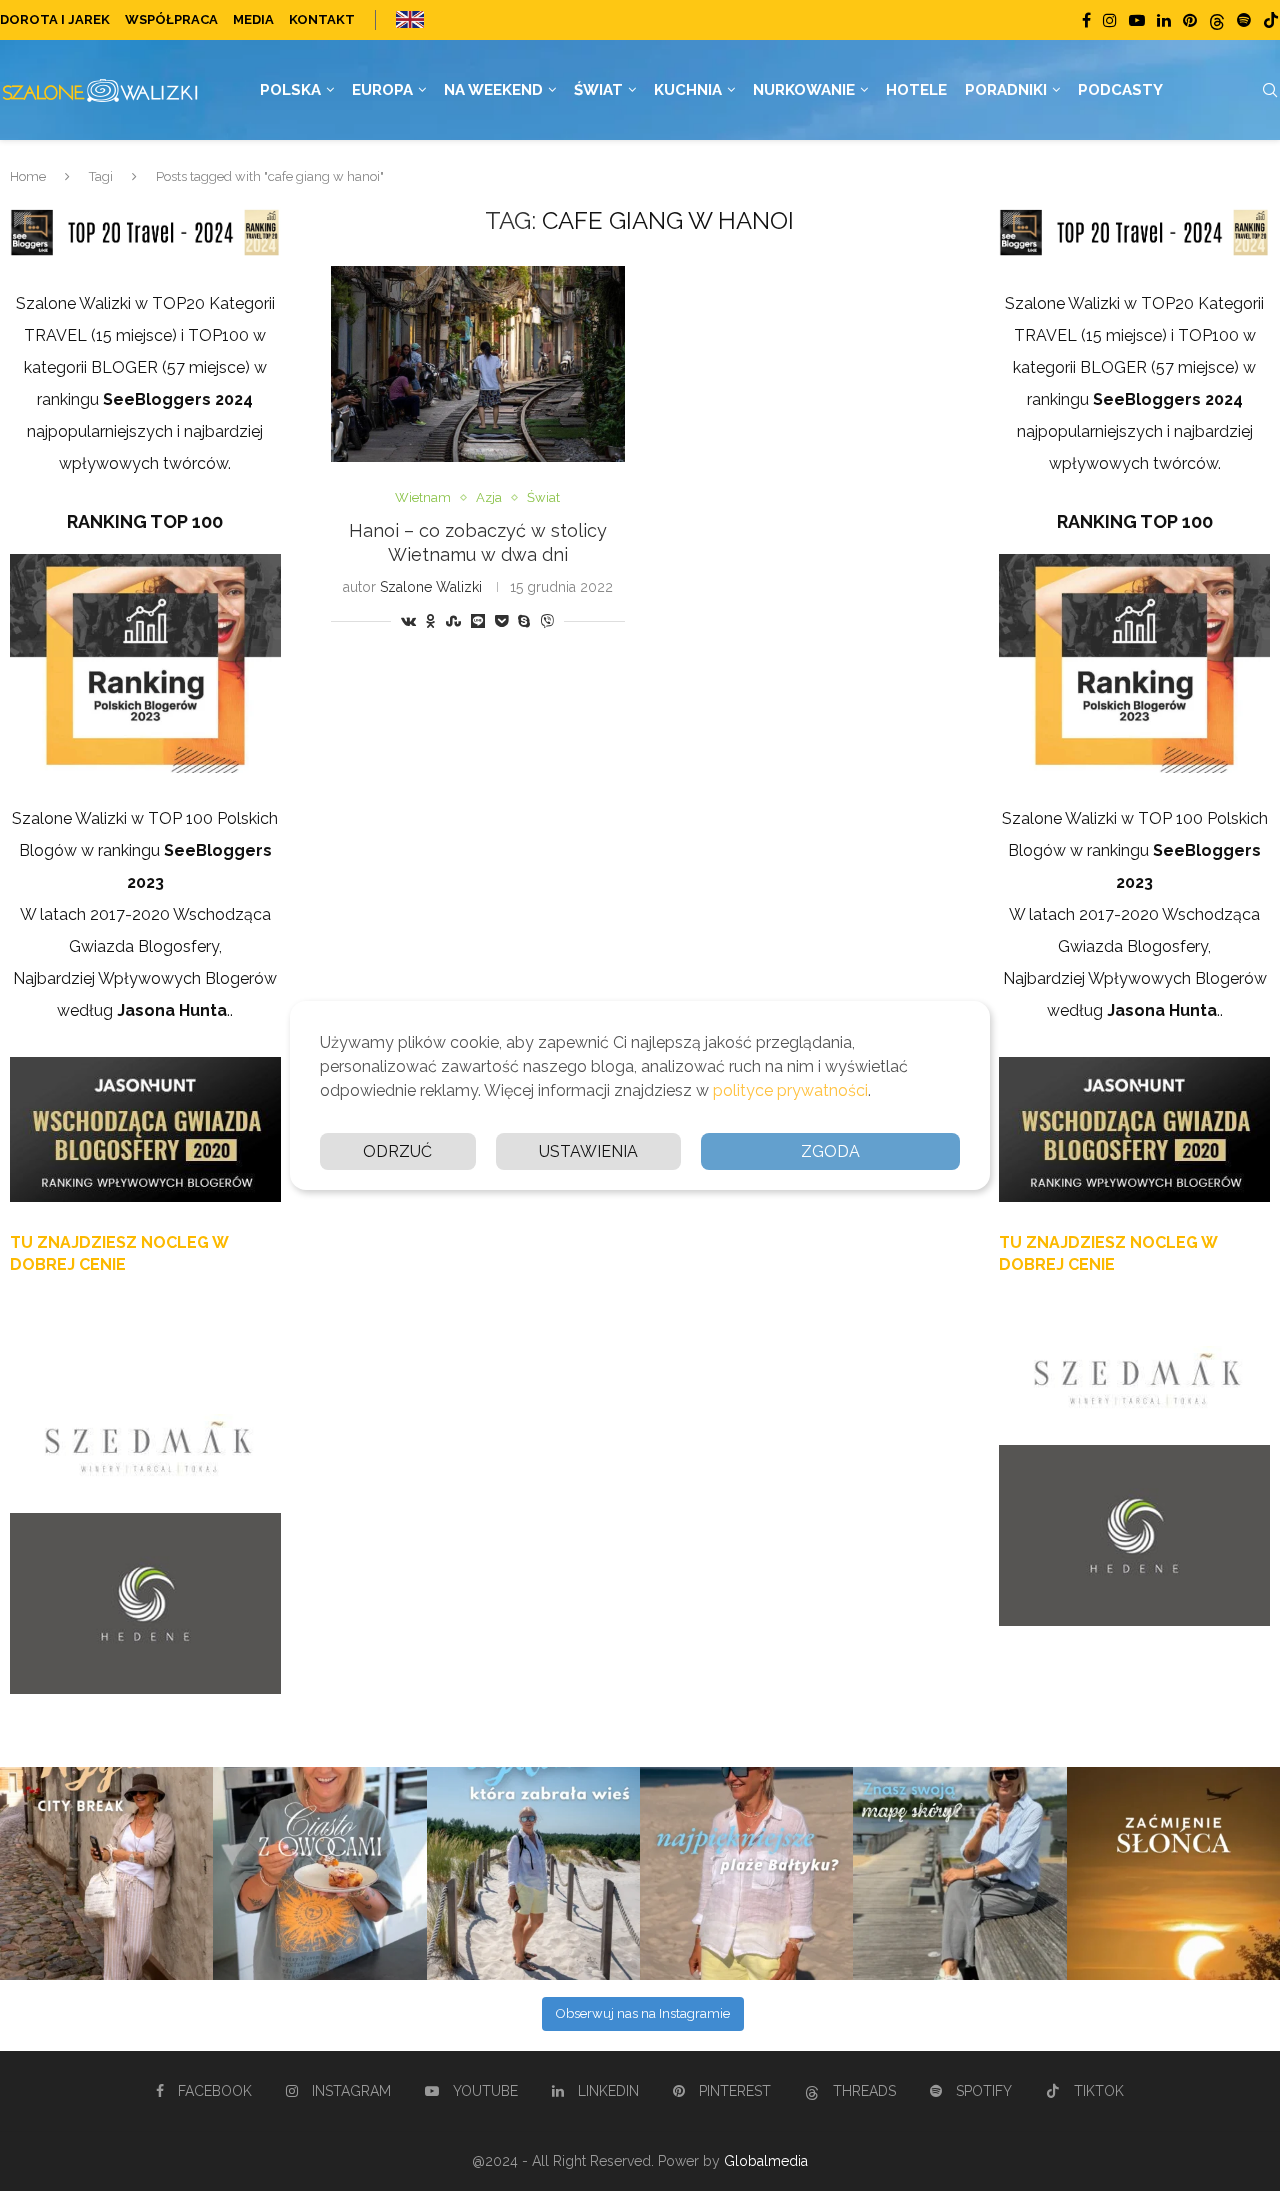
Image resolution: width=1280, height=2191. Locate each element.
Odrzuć (397, 1151)
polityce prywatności (790, 1090)
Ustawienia (588, 1151)
